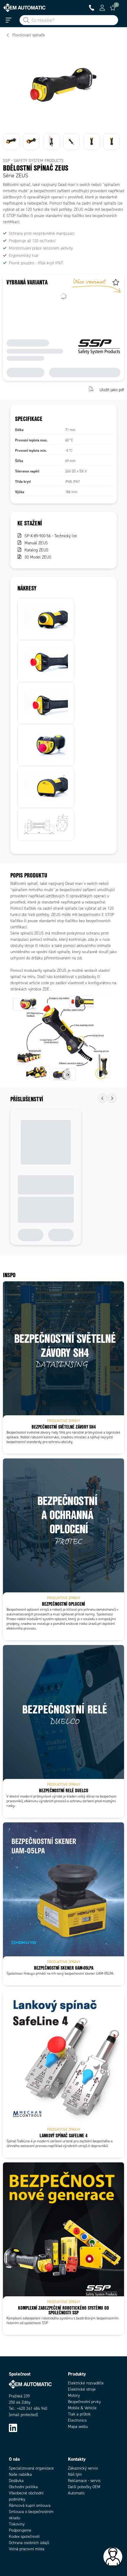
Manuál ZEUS (36, 543)
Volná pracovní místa (27, 2549)
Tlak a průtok (79, 2414)
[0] (113, 8)
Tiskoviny (17, 2524)
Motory (74, 2396)
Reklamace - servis (84, 2481)
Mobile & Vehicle (82, 2408)
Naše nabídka (20, 2474)
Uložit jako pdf (112, 390)
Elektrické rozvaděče (86, 2383)
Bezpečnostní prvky (84, 2402)
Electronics (77, 2420)
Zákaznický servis (83, 2468)
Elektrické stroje (82, 2389)
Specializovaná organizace (31, 2468)
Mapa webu (78, 2427)
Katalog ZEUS (36, 550)
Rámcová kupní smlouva (30, 2505)
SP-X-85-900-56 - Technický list (51, 536)
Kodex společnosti (24, 2537)
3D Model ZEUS (38, 557)
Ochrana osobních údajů (29, 2543)
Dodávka (16, 2481)
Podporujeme (20, 2530)
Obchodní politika (23, 2487)
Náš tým (75, 2474)
